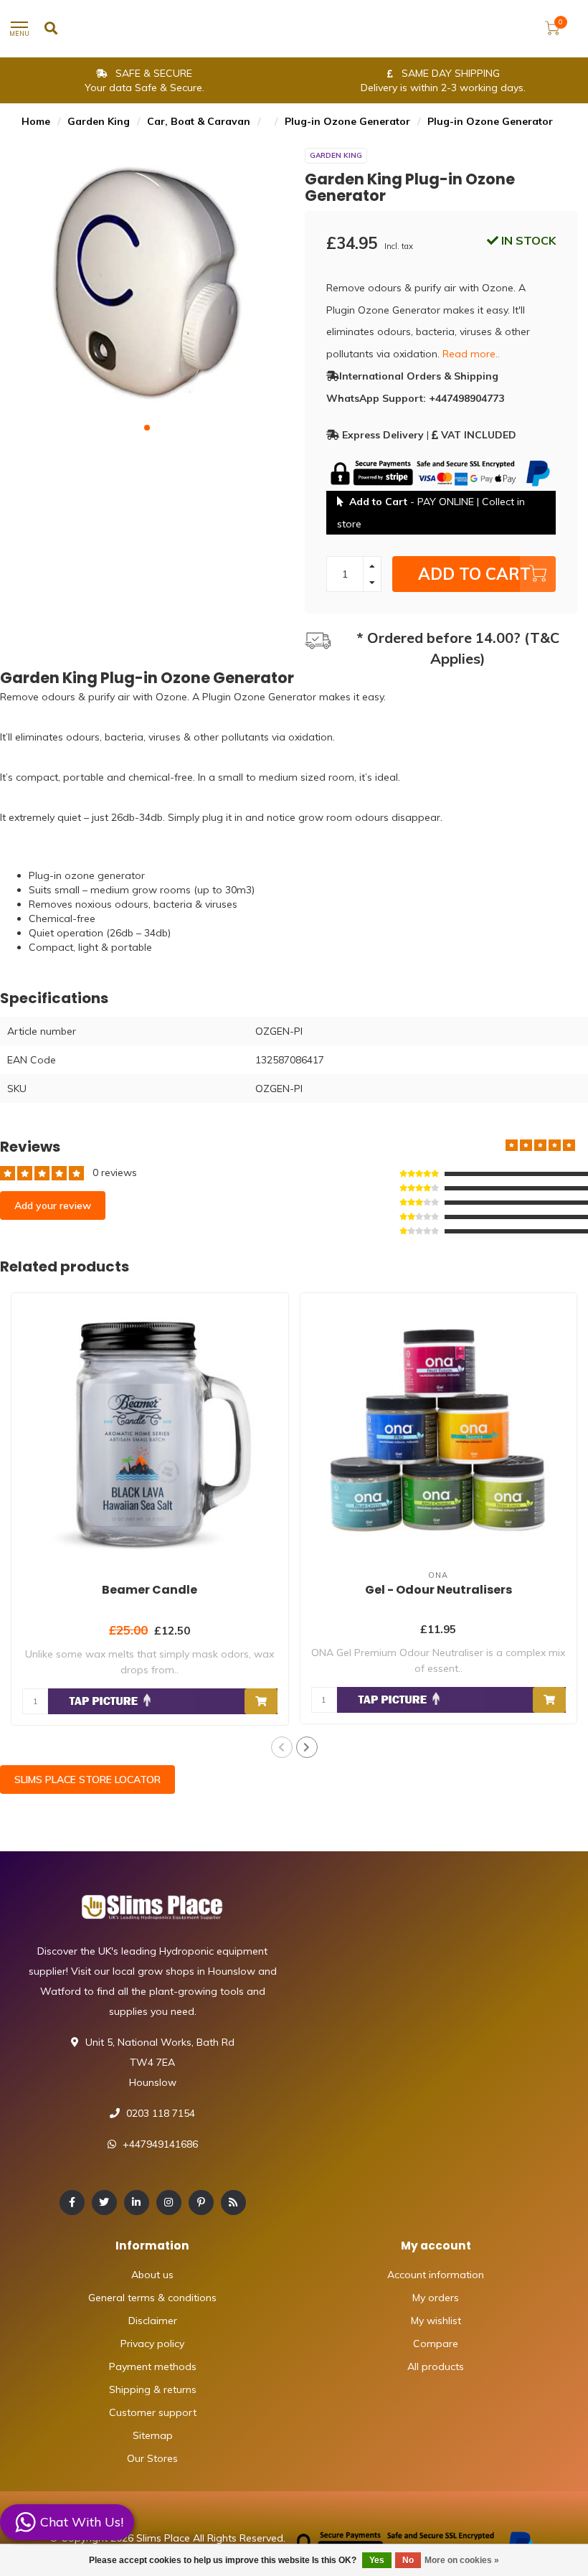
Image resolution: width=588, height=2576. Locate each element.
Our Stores (152, 2458)
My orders (436, 2298)
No (408, 2560)
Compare (436, 2344)
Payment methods (153, 2366)
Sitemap (153, 2435)
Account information (436, 2275)
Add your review (53, 1205)
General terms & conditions (152, 2298)
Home (36, 121)
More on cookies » (462, 2560)
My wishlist (436, 2321)
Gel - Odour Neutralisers (438, 1590)
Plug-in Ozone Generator (347, 121)
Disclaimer (153, 2321)
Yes (377, 2560)
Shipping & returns (153, 2389)
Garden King (99, 121)
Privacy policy (152, 2344)
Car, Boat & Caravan (199, 121)
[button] (147, 428)
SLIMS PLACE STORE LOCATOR (87, 1780)
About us (152, 2275)
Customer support (153, 2412)
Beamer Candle (150, 1590)
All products (436, 2366)
